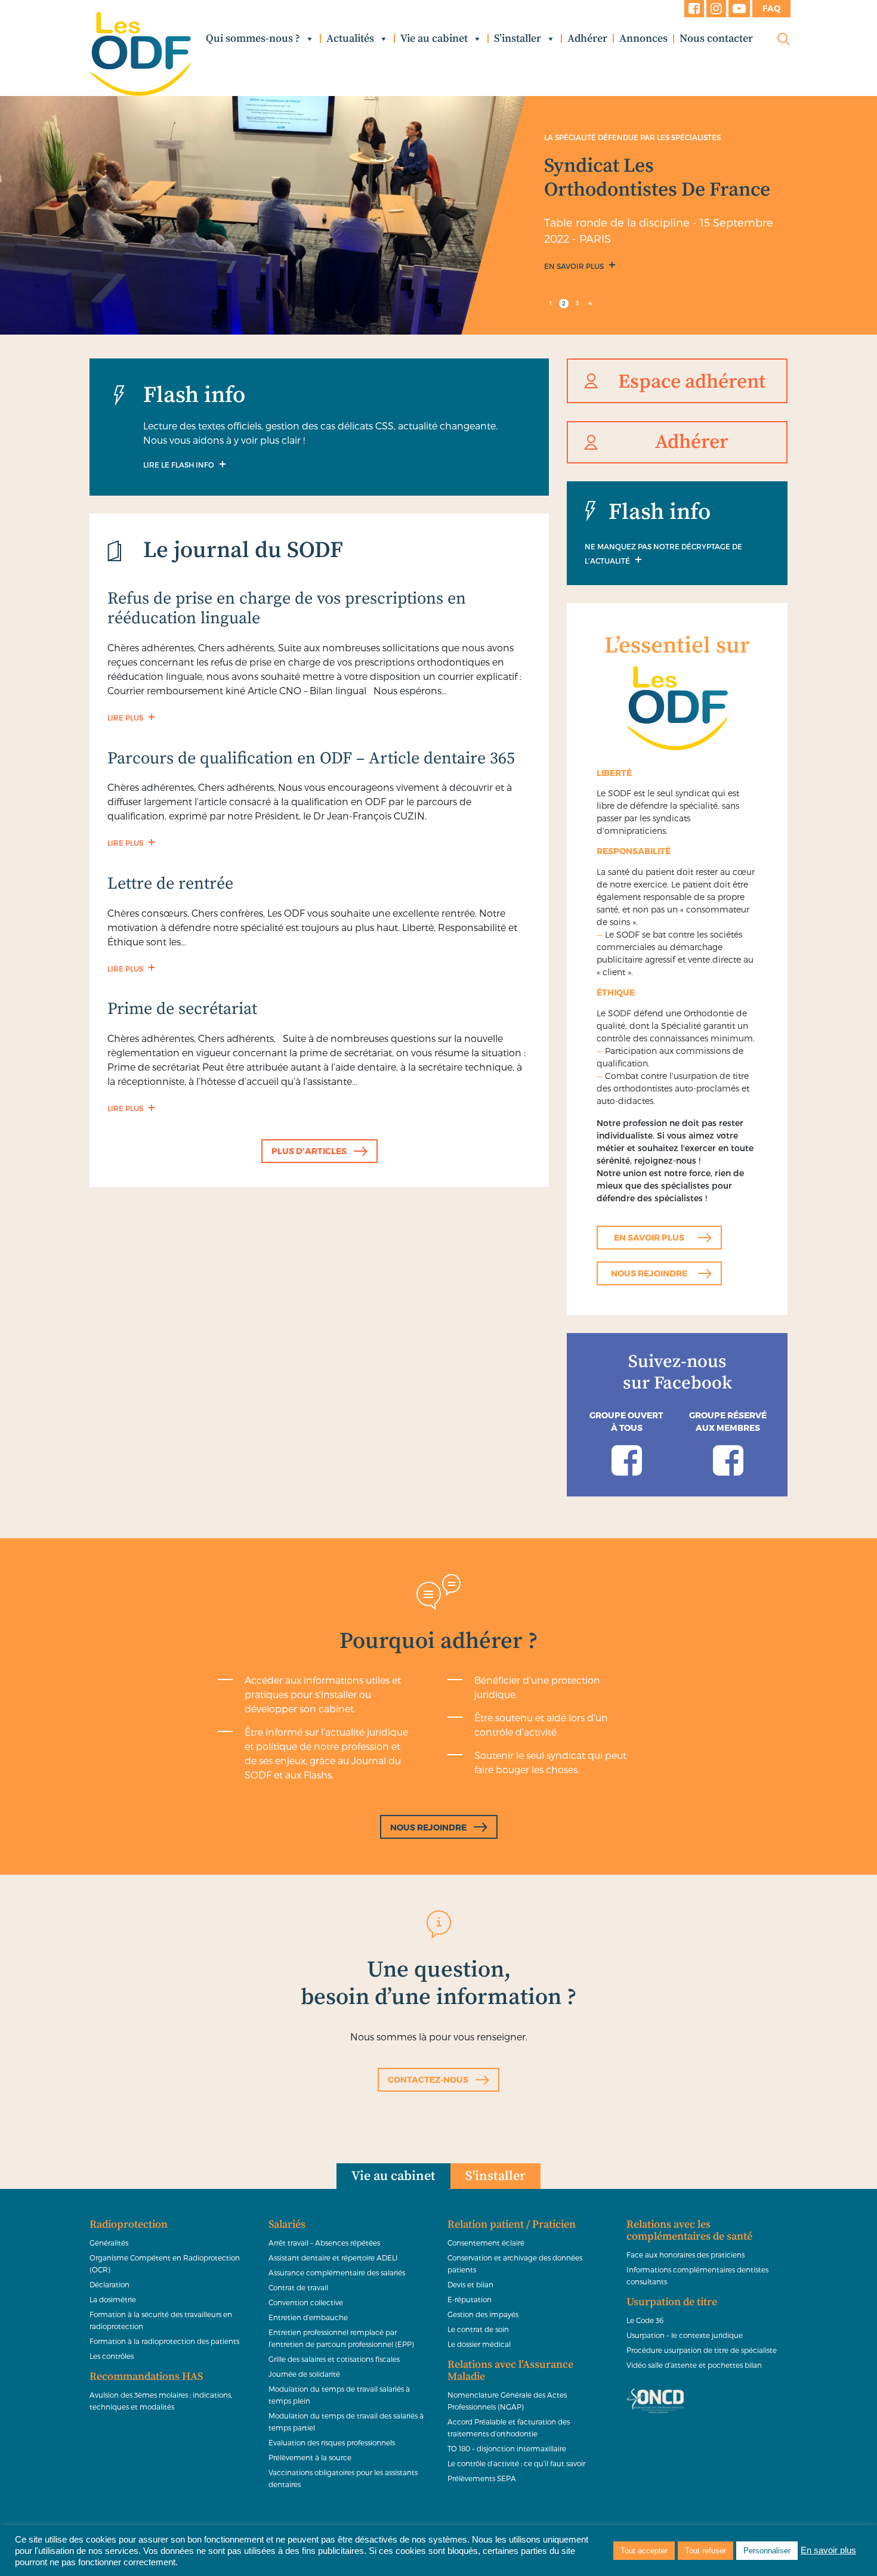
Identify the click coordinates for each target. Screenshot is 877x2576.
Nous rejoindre (649, 1273)
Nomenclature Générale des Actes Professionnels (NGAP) (507, 2401)
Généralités (109, 2243)
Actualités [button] (350, 38)
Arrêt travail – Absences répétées (324, 2243)
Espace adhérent (692, 382)
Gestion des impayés (483, 2314)
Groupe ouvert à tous (626, 1421)
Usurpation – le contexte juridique (685, 2335)
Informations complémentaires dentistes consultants (697, 2275)
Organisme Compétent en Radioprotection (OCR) (165, 2263)
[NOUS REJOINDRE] (439, 1814)
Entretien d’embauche (308, 2317)
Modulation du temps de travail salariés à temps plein (339, 2395)
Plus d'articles (309, 1151)
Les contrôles (112, 2356)
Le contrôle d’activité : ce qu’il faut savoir (516, 2463)
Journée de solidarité (304, 2374)
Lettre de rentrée (170, 884)
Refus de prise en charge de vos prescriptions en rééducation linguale (287, 609)
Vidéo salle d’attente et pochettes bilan (694, 2365)
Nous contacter (716, 38)
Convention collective (306, 2302)
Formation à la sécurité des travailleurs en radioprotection (161, 2320)
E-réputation (470, 2299)
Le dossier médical (479, 2344)
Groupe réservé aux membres (728, 1421)
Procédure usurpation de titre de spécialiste (702, 2350)
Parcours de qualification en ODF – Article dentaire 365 (311, 758)
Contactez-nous (428, 2079)
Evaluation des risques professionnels (332, 2442)
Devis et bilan (470, 2284)
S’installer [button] (518, 38)
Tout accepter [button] (644, 2551)
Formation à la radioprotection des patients (164, 2341)
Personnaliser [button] (767, 2551)
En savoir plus (575, 266)
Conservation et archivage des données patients (515, 2263)
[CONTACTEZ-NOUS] (438, 2066)
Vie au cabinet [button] (434, 38)
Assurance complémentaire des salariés (337, 2272)
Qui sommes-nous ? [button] (253, 38)
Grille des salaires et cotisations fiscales (334, 2359)
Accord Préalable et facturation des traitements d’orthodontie (509, 2427)
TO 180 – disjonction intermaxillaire (507, 2448)
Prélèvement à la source (310, 2457)
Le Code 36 (645, 2320)
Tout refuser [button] (705, 2551)
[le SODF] (140, 54)
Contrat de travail (298, 2287)
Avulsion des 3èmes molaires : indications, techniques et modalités (161, 2401)
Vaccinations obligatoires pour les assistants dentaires (343, 2478)
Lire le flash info (180, 465)
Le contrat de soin (478, 2329)
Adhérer (587, 38)
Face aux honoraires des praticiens (685, 2255)
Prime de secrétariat (182, 1009)
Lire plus (126, 718)
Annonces (643, 38)
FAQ (771, 8)
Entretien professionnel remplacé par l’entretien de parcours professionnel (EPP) (341, 2338)
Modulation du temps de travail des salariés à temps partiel (346, 2422)
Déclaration (109, 2284)
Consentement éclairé (486, 2243)
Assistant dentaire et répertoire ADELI (333, 2258)
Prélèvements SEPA (482, 2478)
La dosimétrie (113, 2299)
